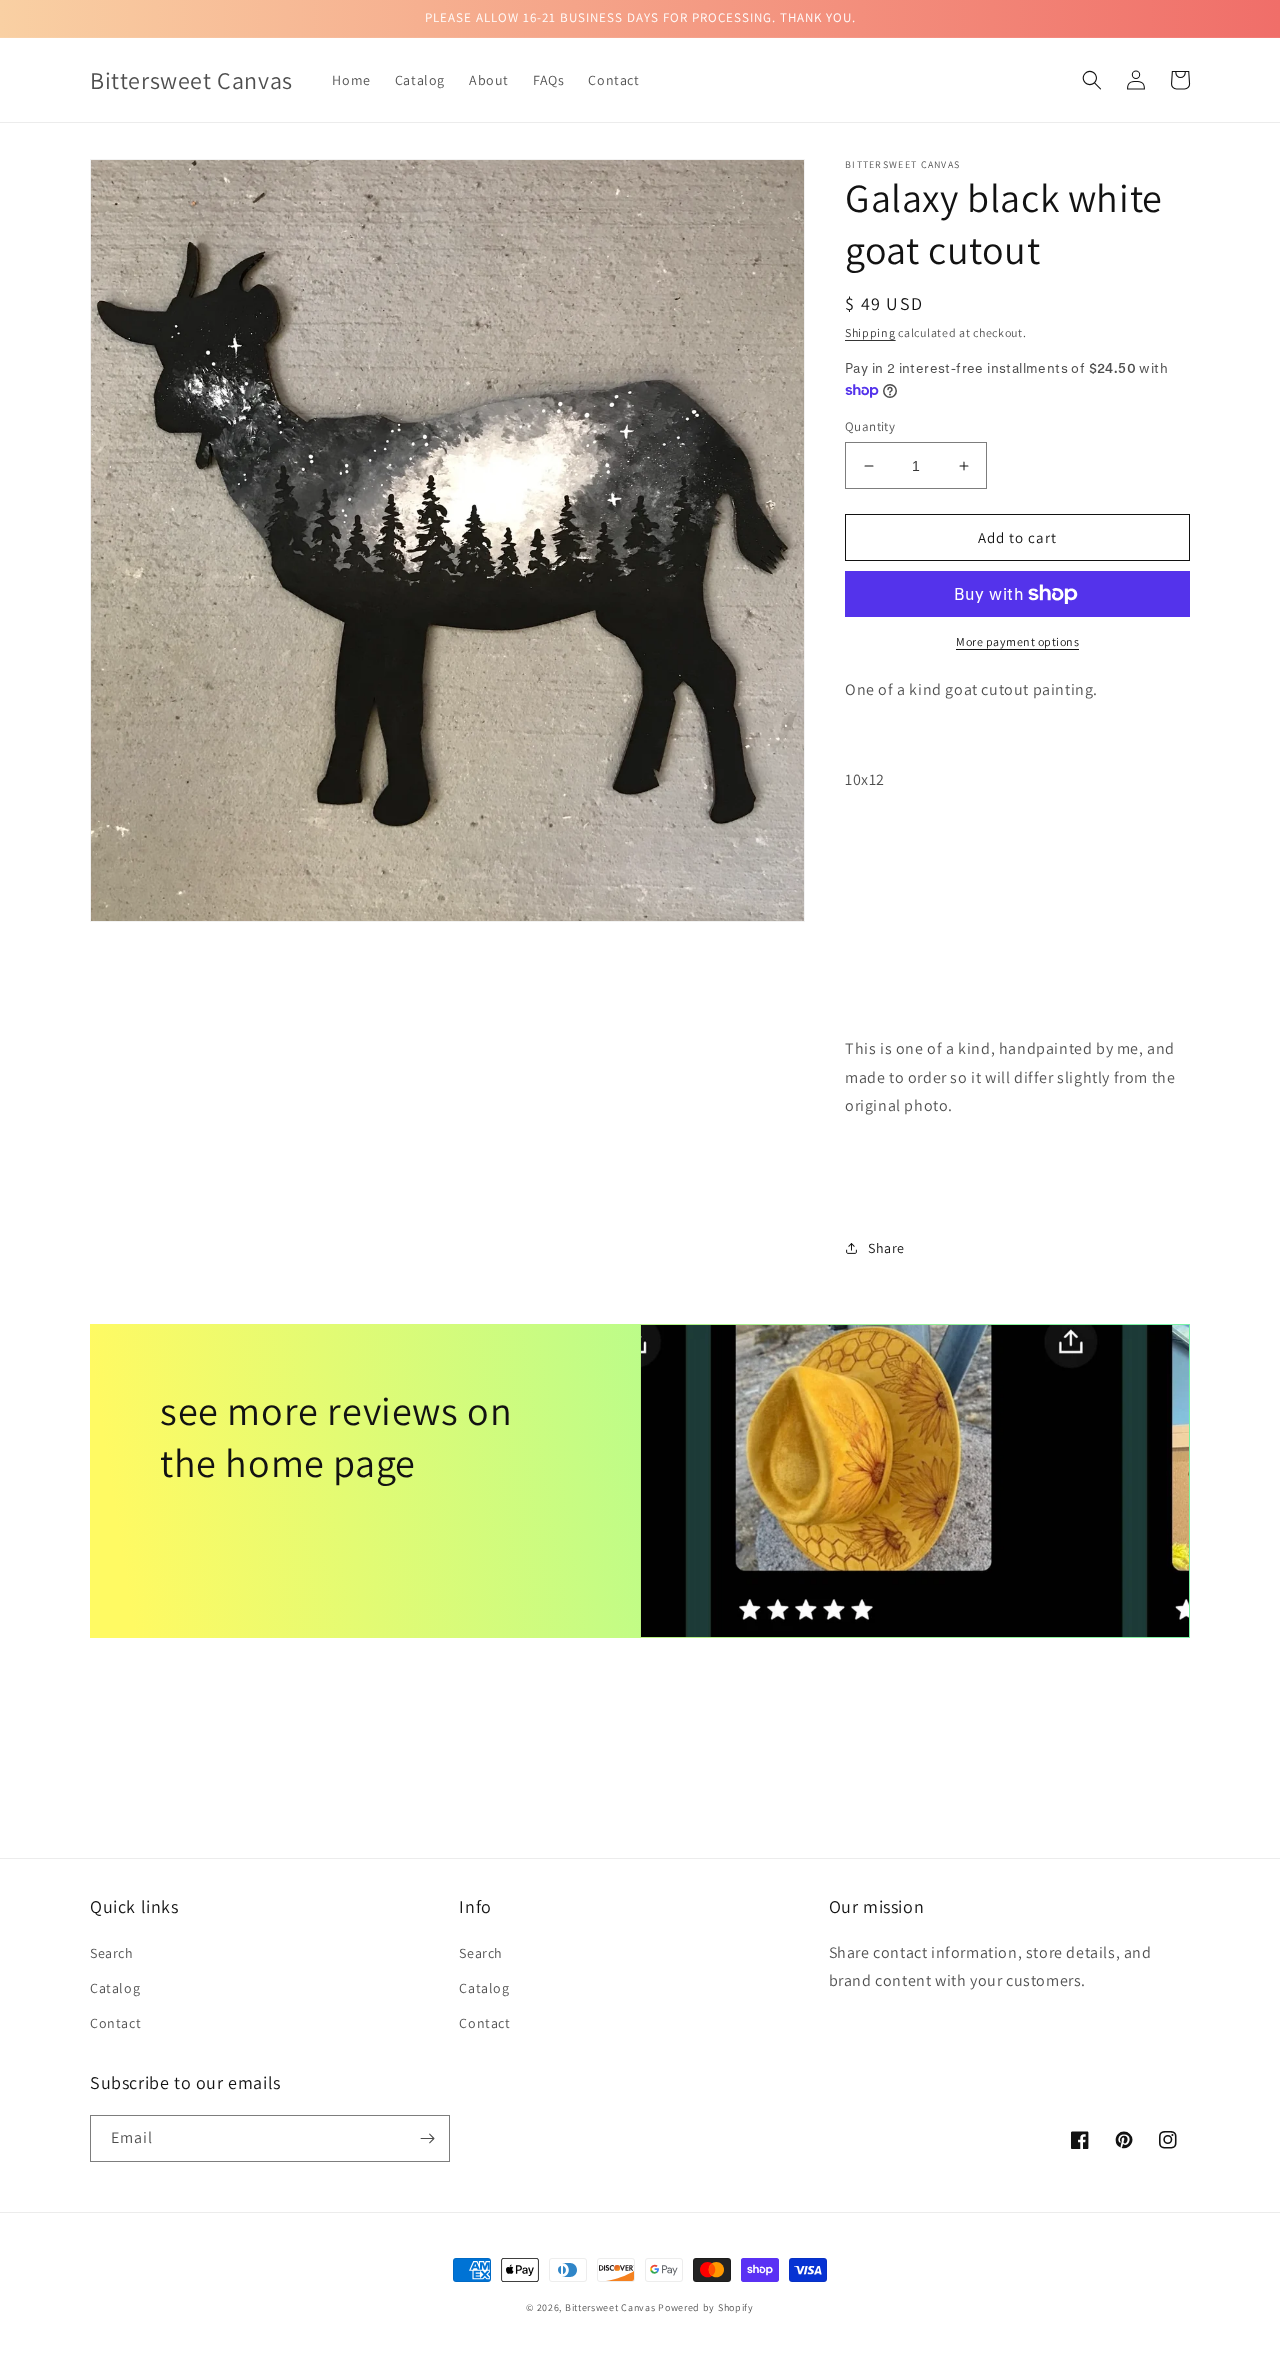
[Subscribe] (427, 2138)
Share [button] (886, 1248)
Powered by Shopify (706, 2307)
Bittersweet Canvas (611, 2307)
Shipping (870, 332)
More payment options (1017, 641)
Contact (115, 2023)
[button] (1092, 80)
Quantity (870, 426)
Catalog (115, 1988)
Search (112, 1953)
